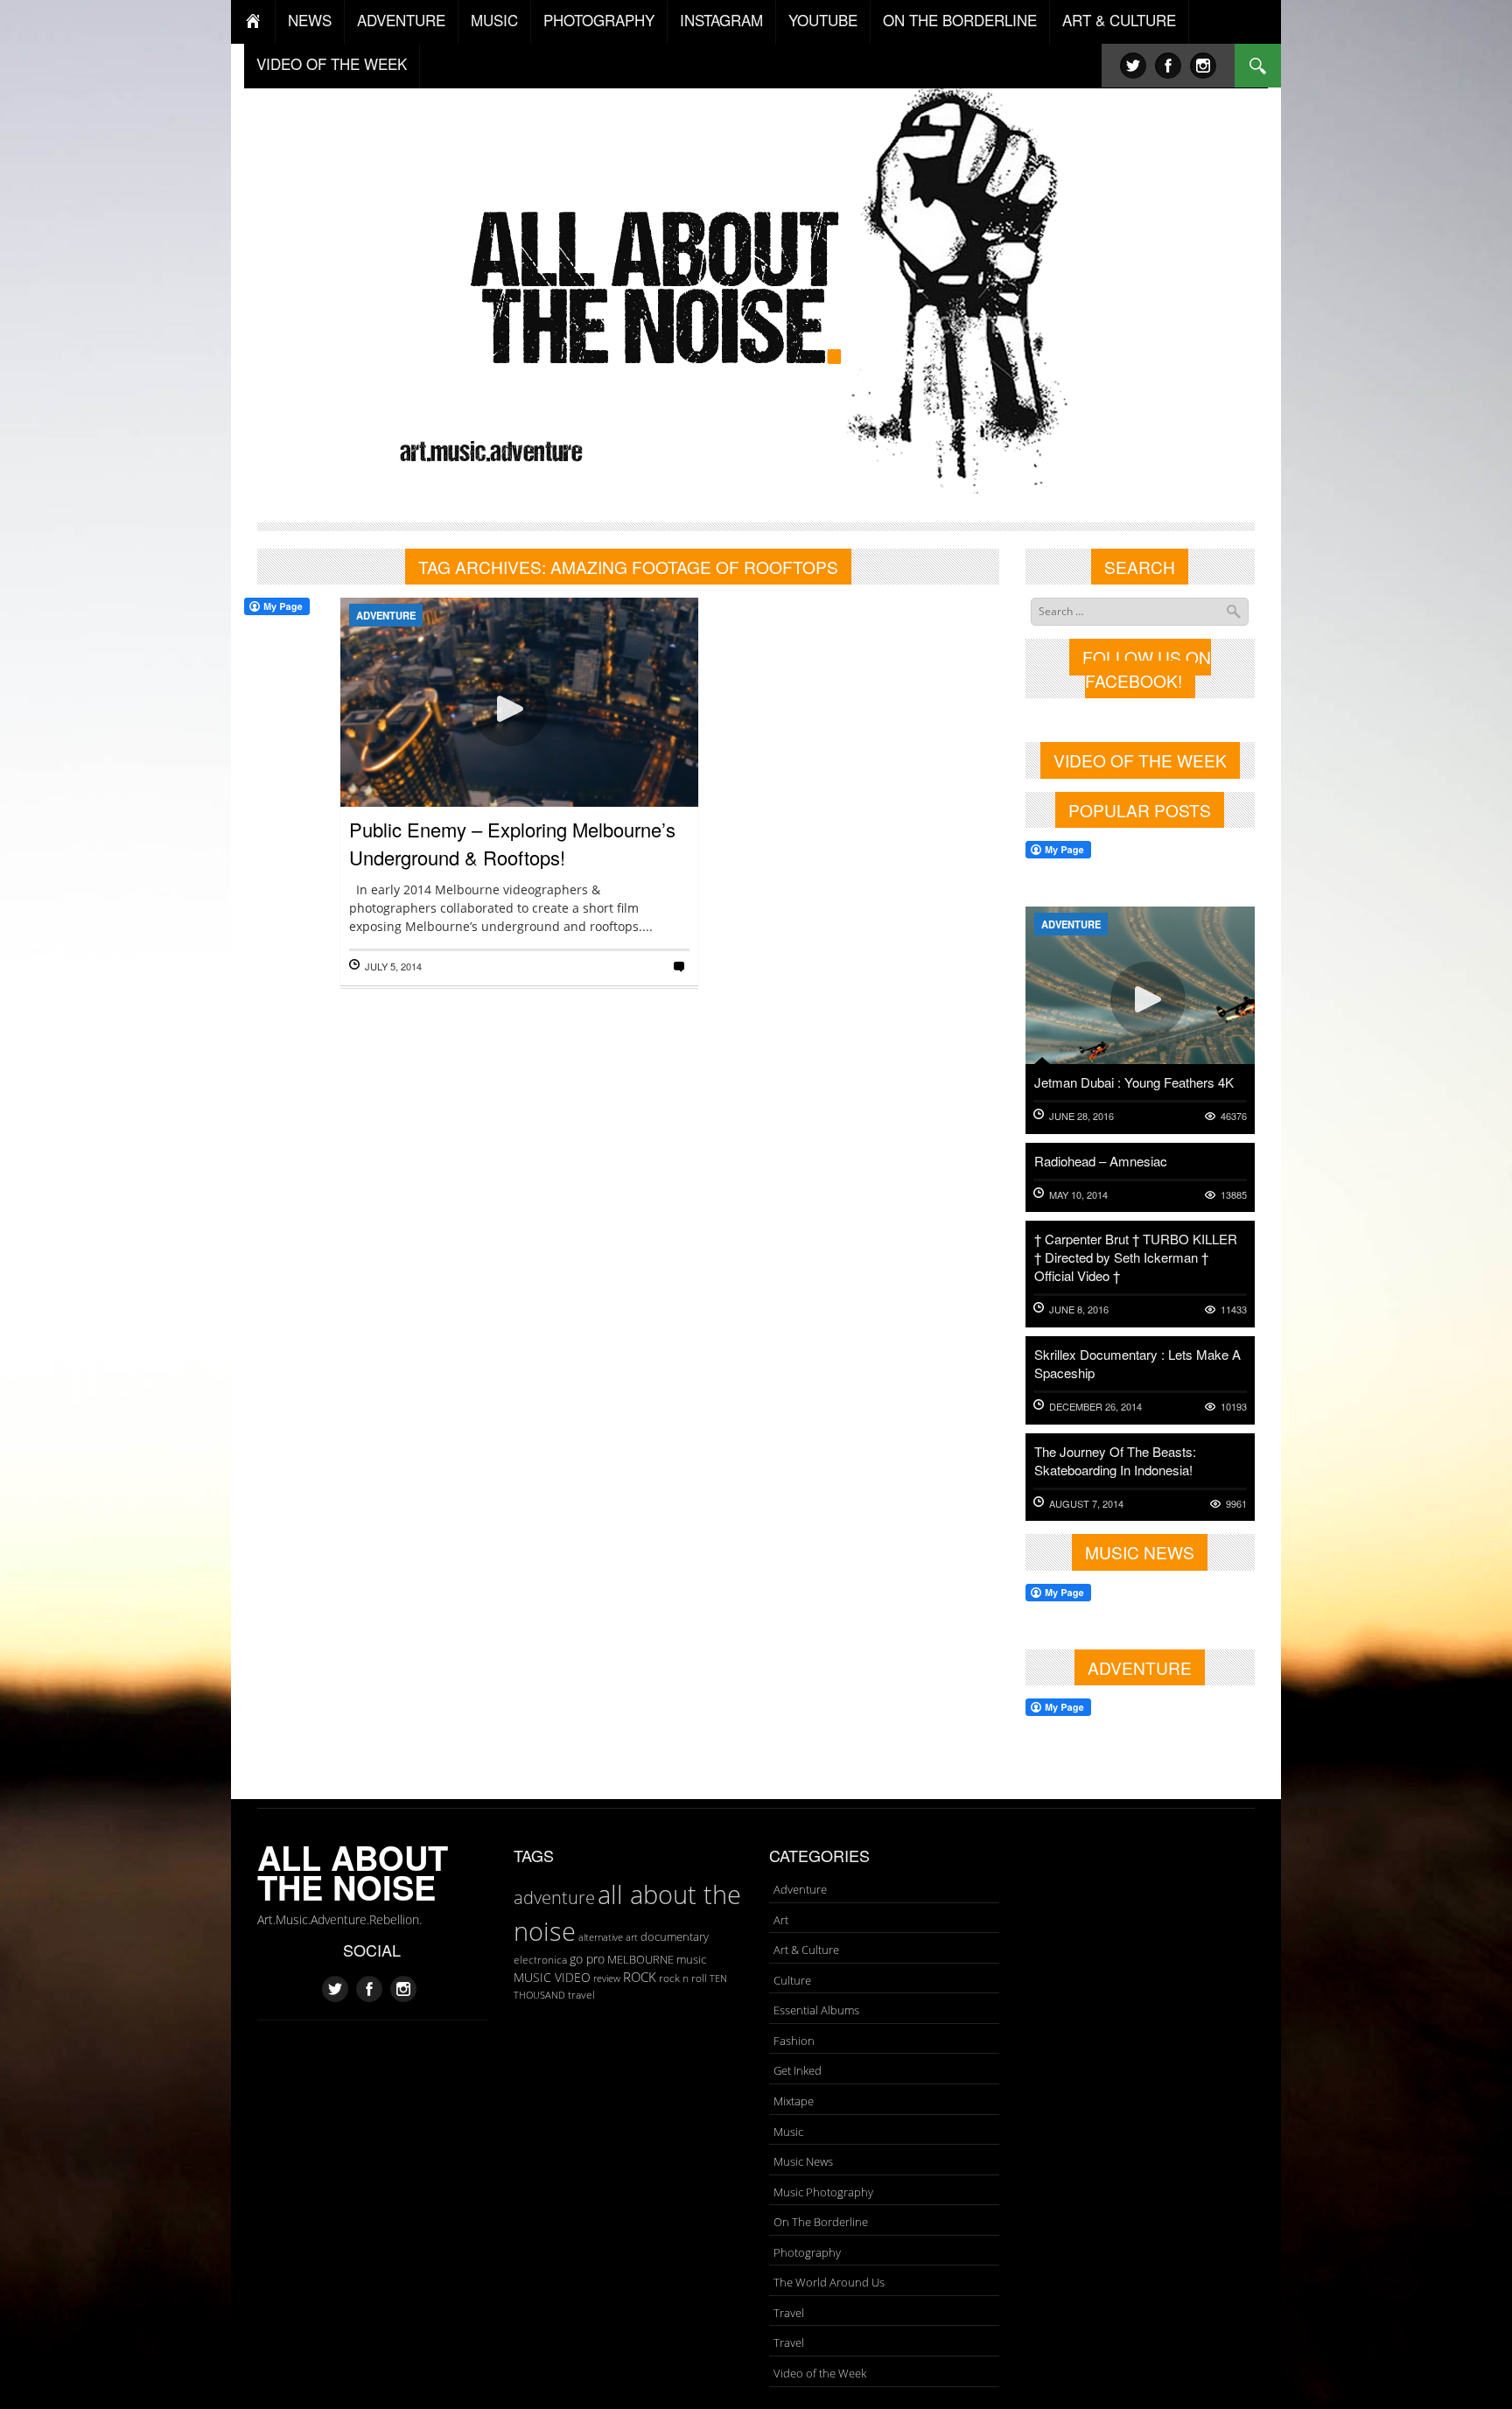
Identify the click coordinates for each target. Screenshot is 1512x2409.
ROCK (640, 1977)
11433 (1234, 1310)
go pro (587, 1959)
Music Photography (823, 2192)
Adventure (386, 615)
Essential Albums (816, 2010)
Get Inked (798, 2070)
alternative (601, 1937)
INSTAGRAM (721, 20)
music (691, 1959)
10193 (1234, 1407)
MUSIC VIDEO (552, 1977)
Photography (807, 2252)
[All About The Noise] (756, 285)
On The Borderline (821, 2222)
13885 (1234, 1195)
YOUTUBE (823, 20)
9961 (1236, 1504)
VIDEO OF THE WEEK (332, 63)
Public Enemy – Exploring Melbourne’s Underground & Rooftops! (512, 843)
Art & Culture (806, 1950)
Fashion (794, 2041)
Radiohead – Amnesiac (1101, 1161)
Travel (789, 2313)
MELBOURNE (640, 1959)
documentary (675, 1936)
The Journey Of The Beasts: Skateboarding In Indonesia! (1115, 1460)
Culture (792, 1980)
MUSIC (494, 20)
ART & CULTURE (1119, 20)
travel (581, 1995)
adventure (554, 1897)
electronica (540, 1960)
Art (781, 1920)
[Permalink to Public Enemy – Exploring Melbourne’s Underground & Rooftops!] (519, 760)
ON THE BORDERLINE (960, 20)
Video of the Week (820, 2373)
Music (788, 2132)
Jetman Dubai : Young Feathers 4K (1134, 1082)
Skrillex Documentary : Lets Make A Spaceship (1137, 1363)
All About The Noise (353, 1872)
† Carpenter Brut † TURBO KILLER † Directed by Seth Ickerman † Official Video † (1136, 1257)
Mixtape (794, 2101)
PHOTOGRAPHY (599, 20)
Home (253, 22)
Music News (803, 2161)
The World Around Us (829, 2282)
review (607, 1978)
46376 (1234, 1116)
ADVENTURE (401, 20)
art (632, 1937)
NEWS (310, 20)
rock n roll (683, 1978)
